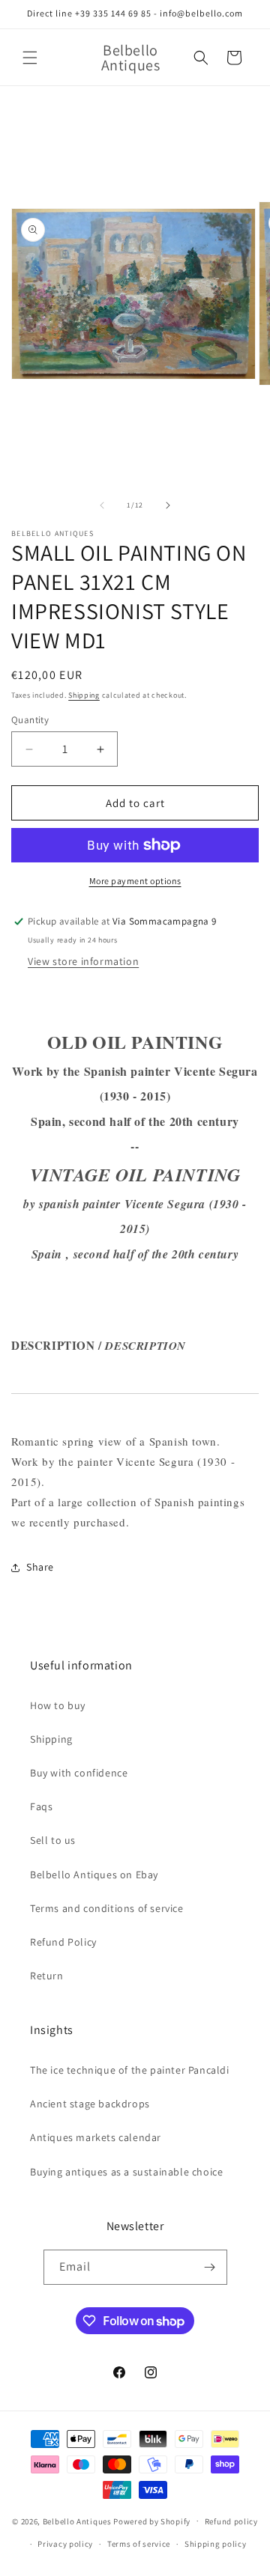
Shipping (84, 695)
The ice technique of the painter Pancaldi (130, 2070)
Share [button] (40, 1567)
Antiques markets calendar (96, 2137)
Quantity (30, 720)
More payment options (135, 881)
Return (47, 1976)
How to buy (58, 1705)
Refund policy (231, 2521)
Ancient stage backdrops (90, 2104)
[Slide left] (102, 505)
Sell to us (53, 1840)
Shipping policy (216, 2544)
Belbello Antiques (77, 2521)
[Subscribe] (210, 2267)
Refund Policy (63, 1942)
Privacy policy (65, 2544)
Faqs (41, 1806)
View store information (83, 961)
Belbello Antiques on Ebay (94, 1875)
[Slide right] (168, 505)
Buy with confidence (79, 1773)
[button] (30, 58)
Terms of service (139, 2544)
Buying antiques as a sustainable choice (126, 2172)
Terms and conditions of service (107, 1908)
